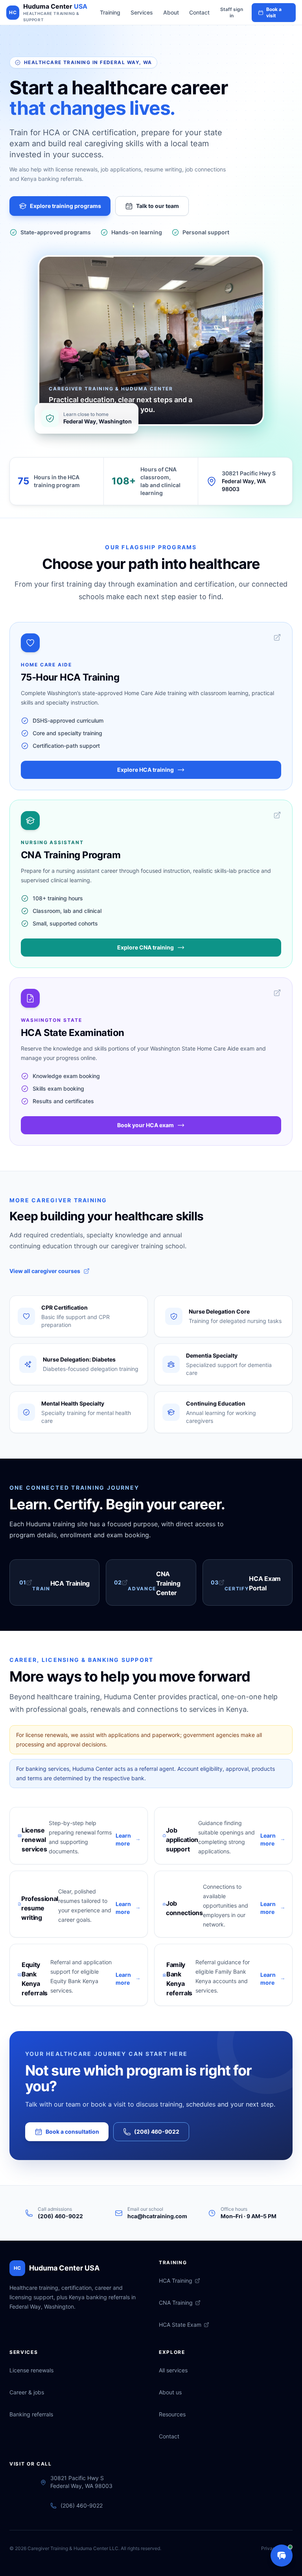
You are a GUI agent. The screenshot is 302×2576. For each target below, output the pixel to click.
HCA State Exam (180, 2325)
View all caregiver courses (45, 1271)
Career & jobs (27, 2392)
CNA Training (176, 2303)
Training (110, 12)
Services (142, 12)
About (171, 12)
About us (170, 2392)
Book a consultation (72, 2132)
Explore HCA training (145, 770)
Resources (172, 2414)
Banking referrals (31, 2414)
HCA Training (176, 2281)
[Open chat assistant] (282, 2556)
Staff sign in (232, 12)
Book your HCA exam (145, 1125)
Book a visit (274, 12)
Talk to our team (157, 206)
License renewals (31, 2370)
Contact (199, 12)
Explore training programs (65, 206)
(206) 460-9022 (157, 2132)
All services (173, 2370)
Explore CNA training (145, 947)
